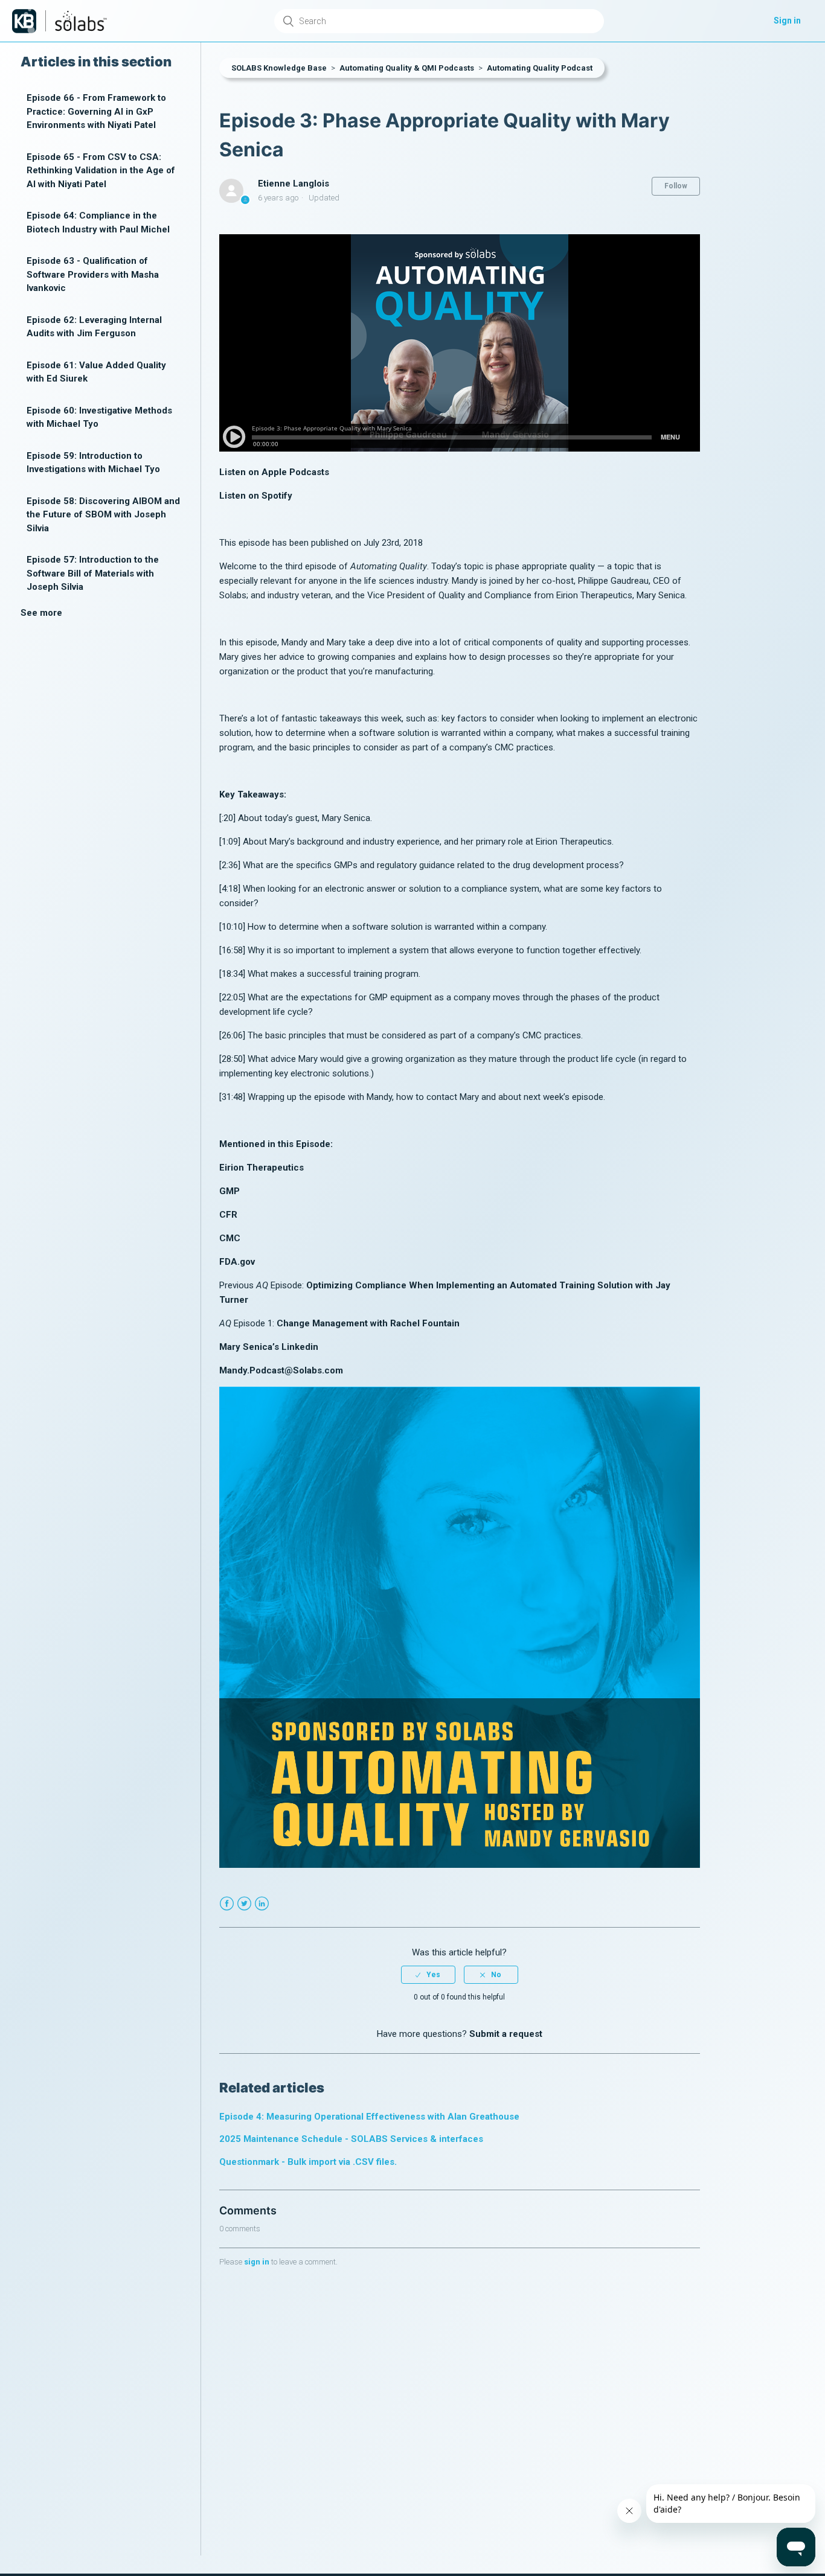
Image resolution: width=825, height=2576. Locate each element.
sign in (257, 2262)
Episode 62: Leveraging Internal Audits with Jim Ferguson (94, 327)
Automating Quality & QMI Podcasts (407, 68)
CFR (228, 1215)
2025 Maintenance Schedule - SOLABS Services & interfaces (351, 2139)
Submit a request (506, 2034)
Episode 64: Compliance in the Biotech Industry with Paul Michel (98, 222)
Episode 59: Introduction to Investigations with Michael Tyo (93, 463)
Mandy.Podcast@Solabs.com (281, 1370)
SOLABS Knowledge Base (279, 68)
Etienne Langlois (294, 184)
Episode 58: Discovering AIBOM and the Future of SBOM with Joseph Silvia (103, 515)
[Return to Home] (24, 21)
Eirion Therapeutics (262, 1168)
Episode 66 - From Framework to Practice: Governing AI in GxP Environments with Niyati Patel (96, 111)
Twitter (244, 1904)
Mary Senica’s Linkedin (269, 1347)
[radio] (428, 1975)
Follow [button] (676, 186)
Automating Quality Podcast (540, 68)
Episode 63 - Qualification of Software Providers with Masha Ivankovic (93, 274)
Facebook (227, 1904)
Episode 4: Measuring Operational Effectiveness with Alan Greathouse (369, 2117)
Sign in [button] (787, 21)
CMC (230, 1238)
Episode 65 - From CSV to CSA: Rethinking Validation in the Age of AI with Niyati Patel (101, 171)
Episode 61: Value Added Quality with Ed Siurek (96, 372)
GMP (230, 1191)
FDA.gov (237, 1262)
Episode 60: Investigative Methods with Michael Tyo (99, 417)
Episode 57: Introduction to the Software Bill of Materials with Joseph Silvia (93, 573)
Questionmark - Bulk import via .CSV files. (308, 2162)
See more (41, 613)
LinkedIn (262, 1904)
